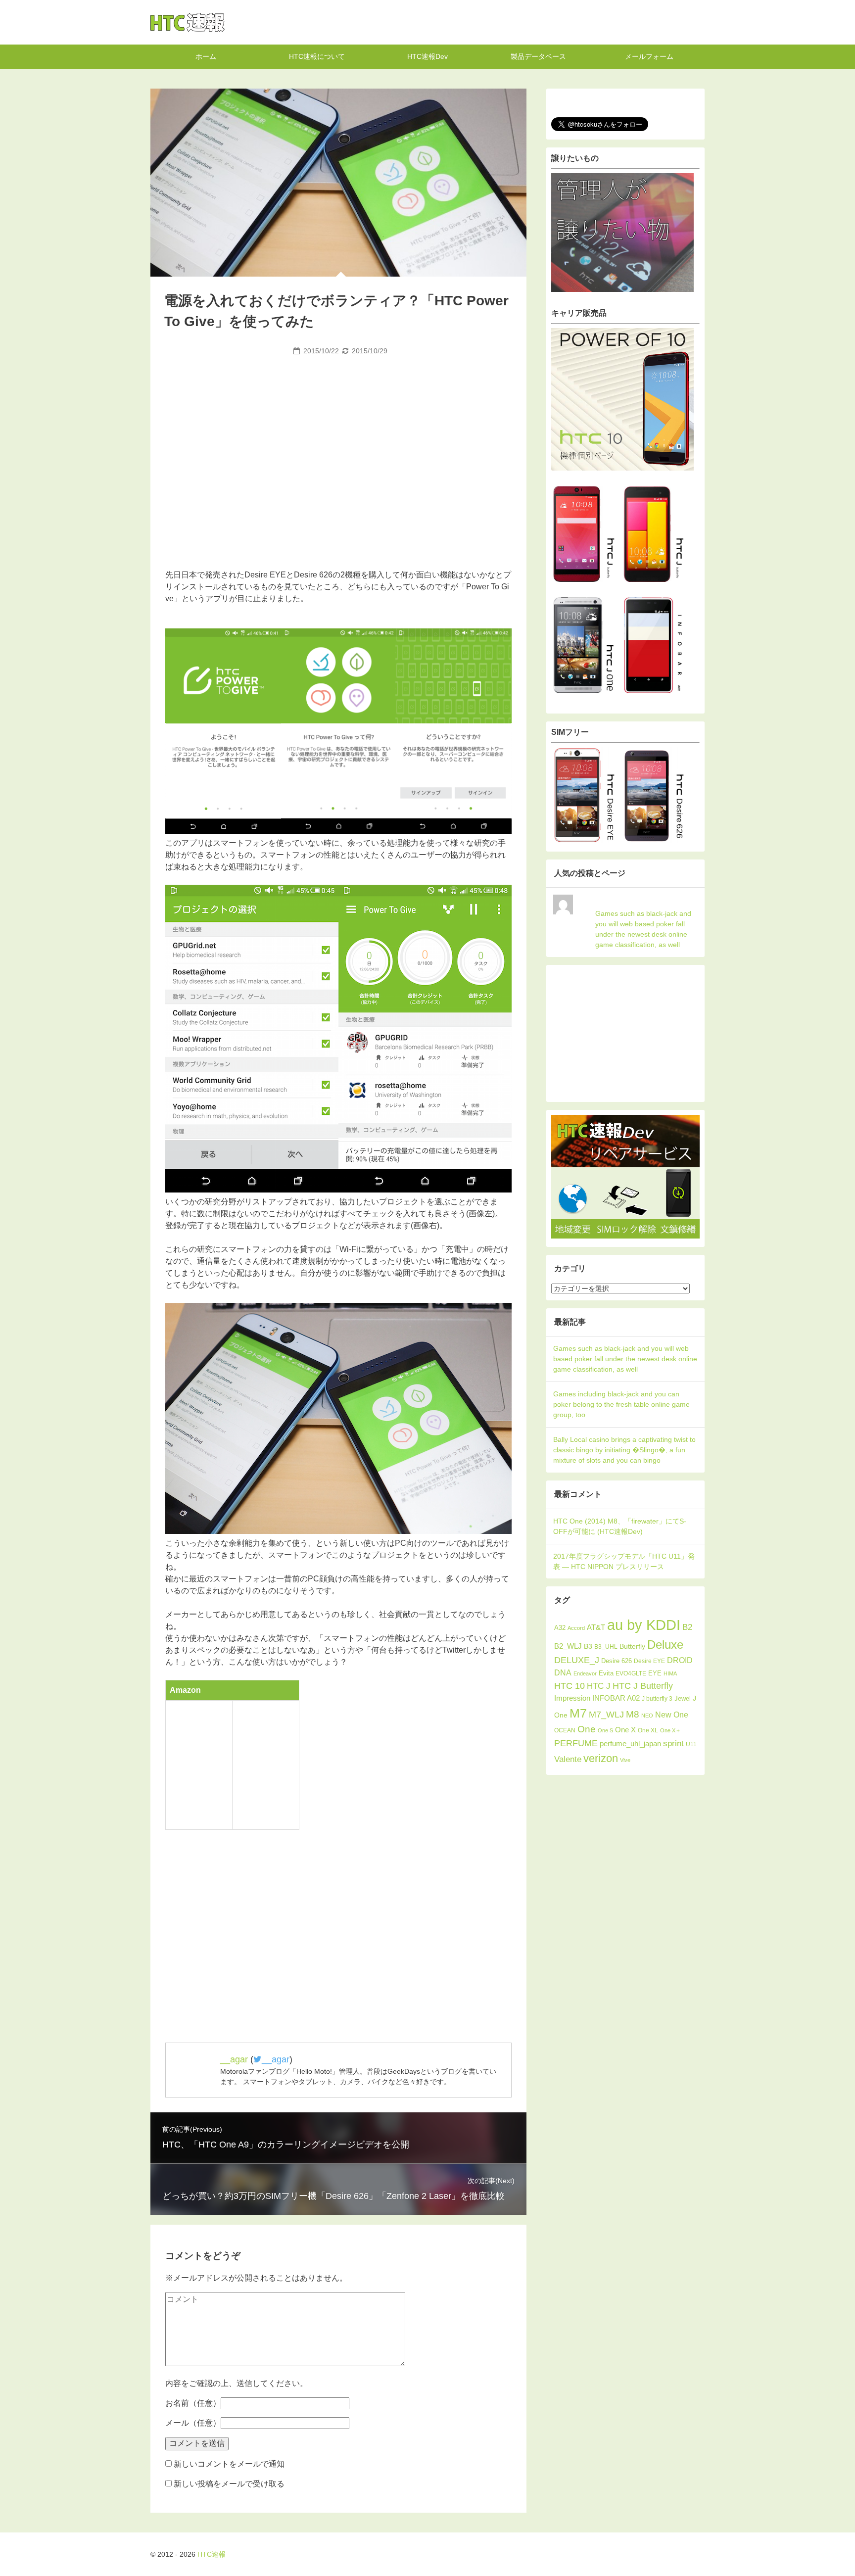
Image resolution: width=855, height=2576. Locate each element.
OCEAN (565, 1730)
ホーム (206, 56)
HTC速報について (317, 56)
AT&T (596, 1627)
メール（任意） (193, 2423)
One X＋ (670, 1730)
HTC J (599, 1686)
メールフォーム (649, 56)
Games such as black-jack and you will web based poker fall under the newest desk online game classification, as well (643, 929)
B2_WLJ (568, 1646)
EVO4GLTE (631, 1673)
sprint (673, 1743)
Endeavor (585, 1673)
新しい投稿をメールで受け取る (229, 2484)
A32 (560, 1628)
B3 (588, 1646)
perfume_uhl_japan (630, 1744)
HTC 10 (570, 1686)
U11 (691, 1744)
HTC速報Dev (427, 56)
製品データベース (538, 56)
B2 (687, 1627)
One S (605, 1730)
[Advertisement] (338, 433)
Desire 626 (617, 1661)
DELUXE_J (577, 1660)
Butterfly (632, 1646)
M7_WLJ (606, 1714)
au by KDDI (644, 1625)
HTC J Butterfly (643, 1686)
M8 (633, 1714)
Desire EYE (649, 1661)
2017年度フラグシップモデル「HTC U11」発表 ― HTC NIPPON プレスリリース (624, 1561)
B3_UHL (606, 1647)
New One (672, 1715)
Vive (625, 1760)
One (587, 1729)
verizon (601, 1758)
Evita (606, 1673)
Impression (572, 1698)
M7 (578, 1713)
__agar (234, 2059)
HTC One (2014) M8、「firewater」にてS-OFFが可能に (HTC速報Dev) (620, 1526)
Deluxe (665, 1645)
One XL (648, 1730)
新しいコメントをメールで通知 (229, 2464)
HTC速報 (188, 22)
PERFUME (576, 1743)
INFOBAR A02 (616, 1698)
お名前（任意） (193, 2403)
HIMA (670, 1673)
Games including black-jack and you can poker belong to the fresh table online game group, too (621, 1404)
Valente (568, 1759)
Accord (576, 1628)
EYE (655, 1673)
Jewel (683, 1698)
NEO (647, 1716)
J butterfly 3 (657, 1699)
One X (625, 1730)
